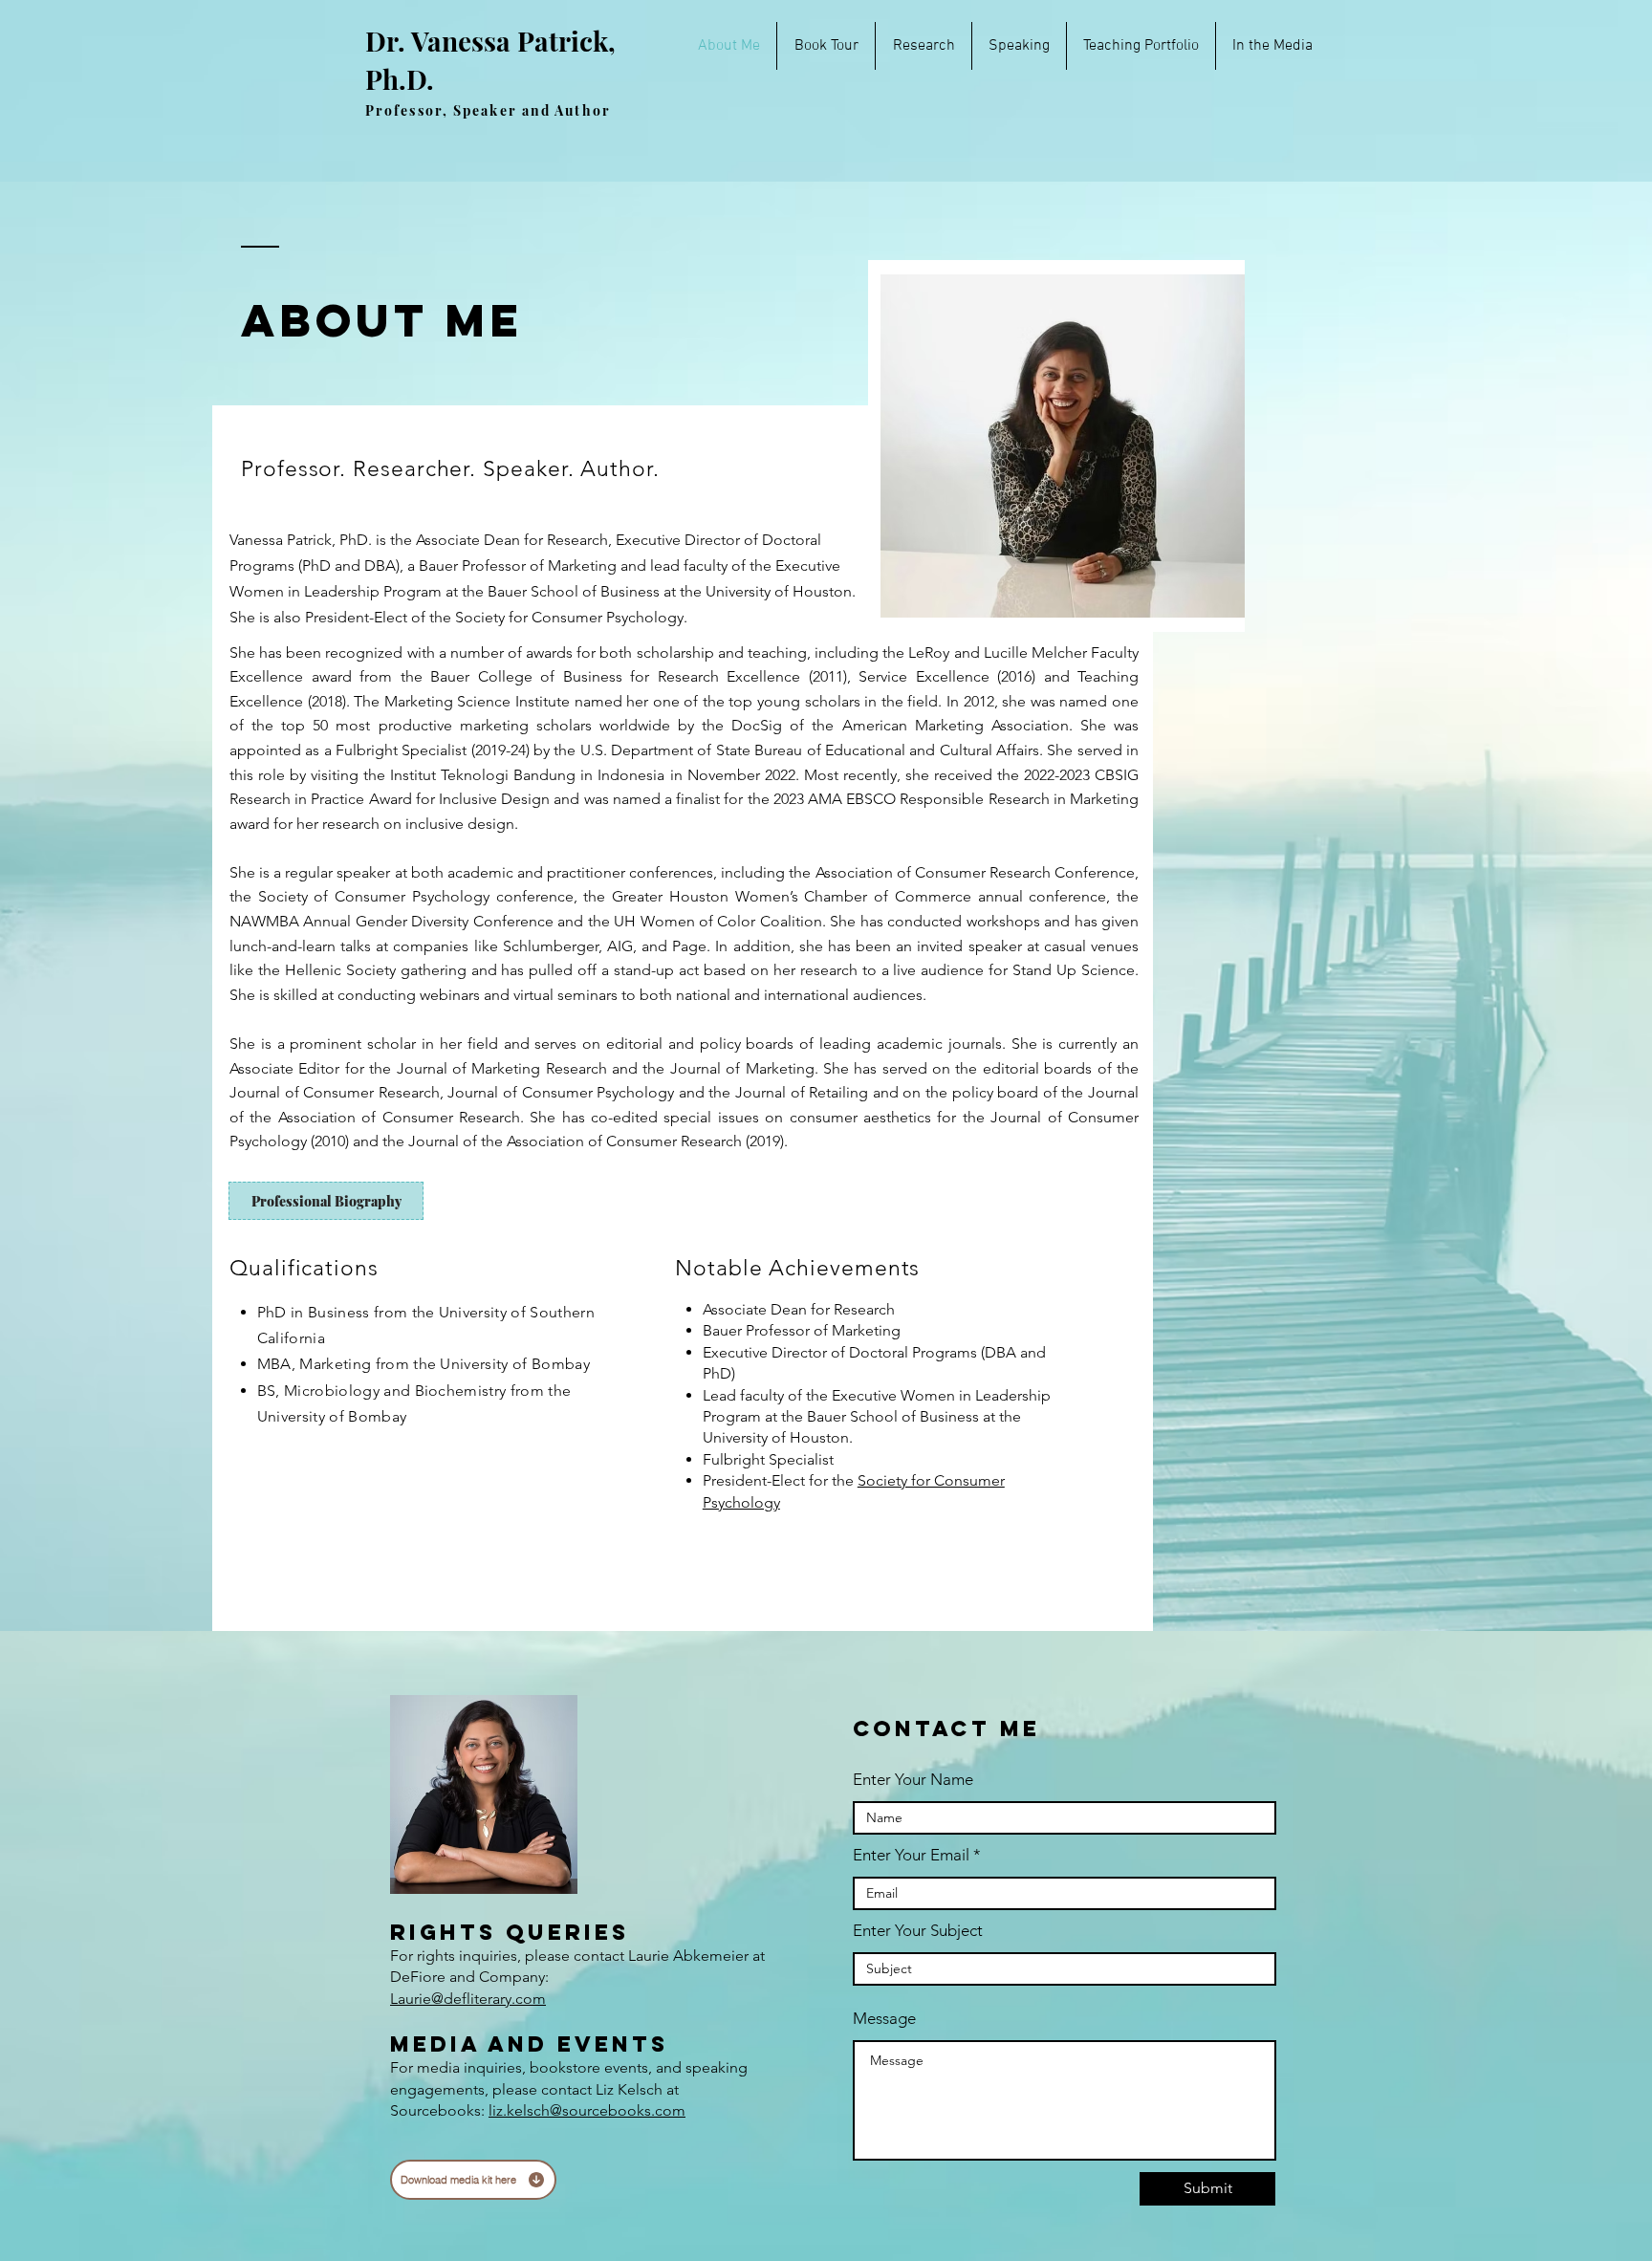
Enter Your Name (913, 1780)
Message (884, 2019)
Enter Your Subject (918, 1931)
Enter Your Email (911, 1855)
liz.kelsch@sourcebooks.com (587, 2110)
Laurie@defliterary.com (468, 1999)
